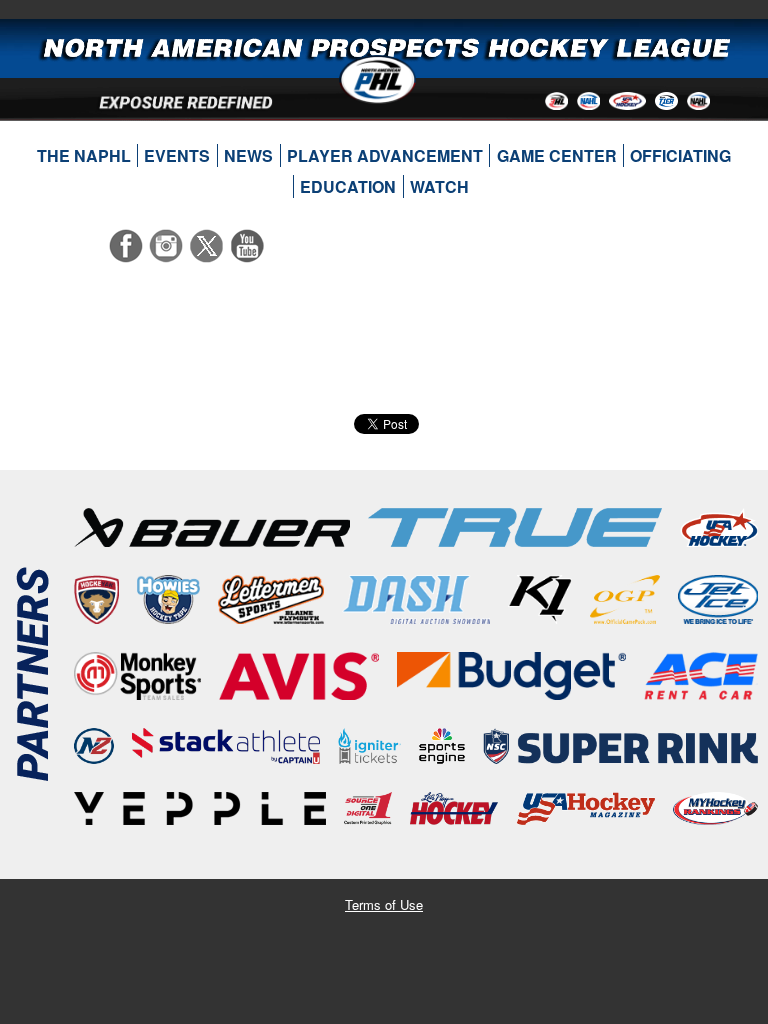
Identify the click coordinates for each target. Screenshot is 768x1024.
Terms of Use (384, 904)
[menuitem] (83, 156)
